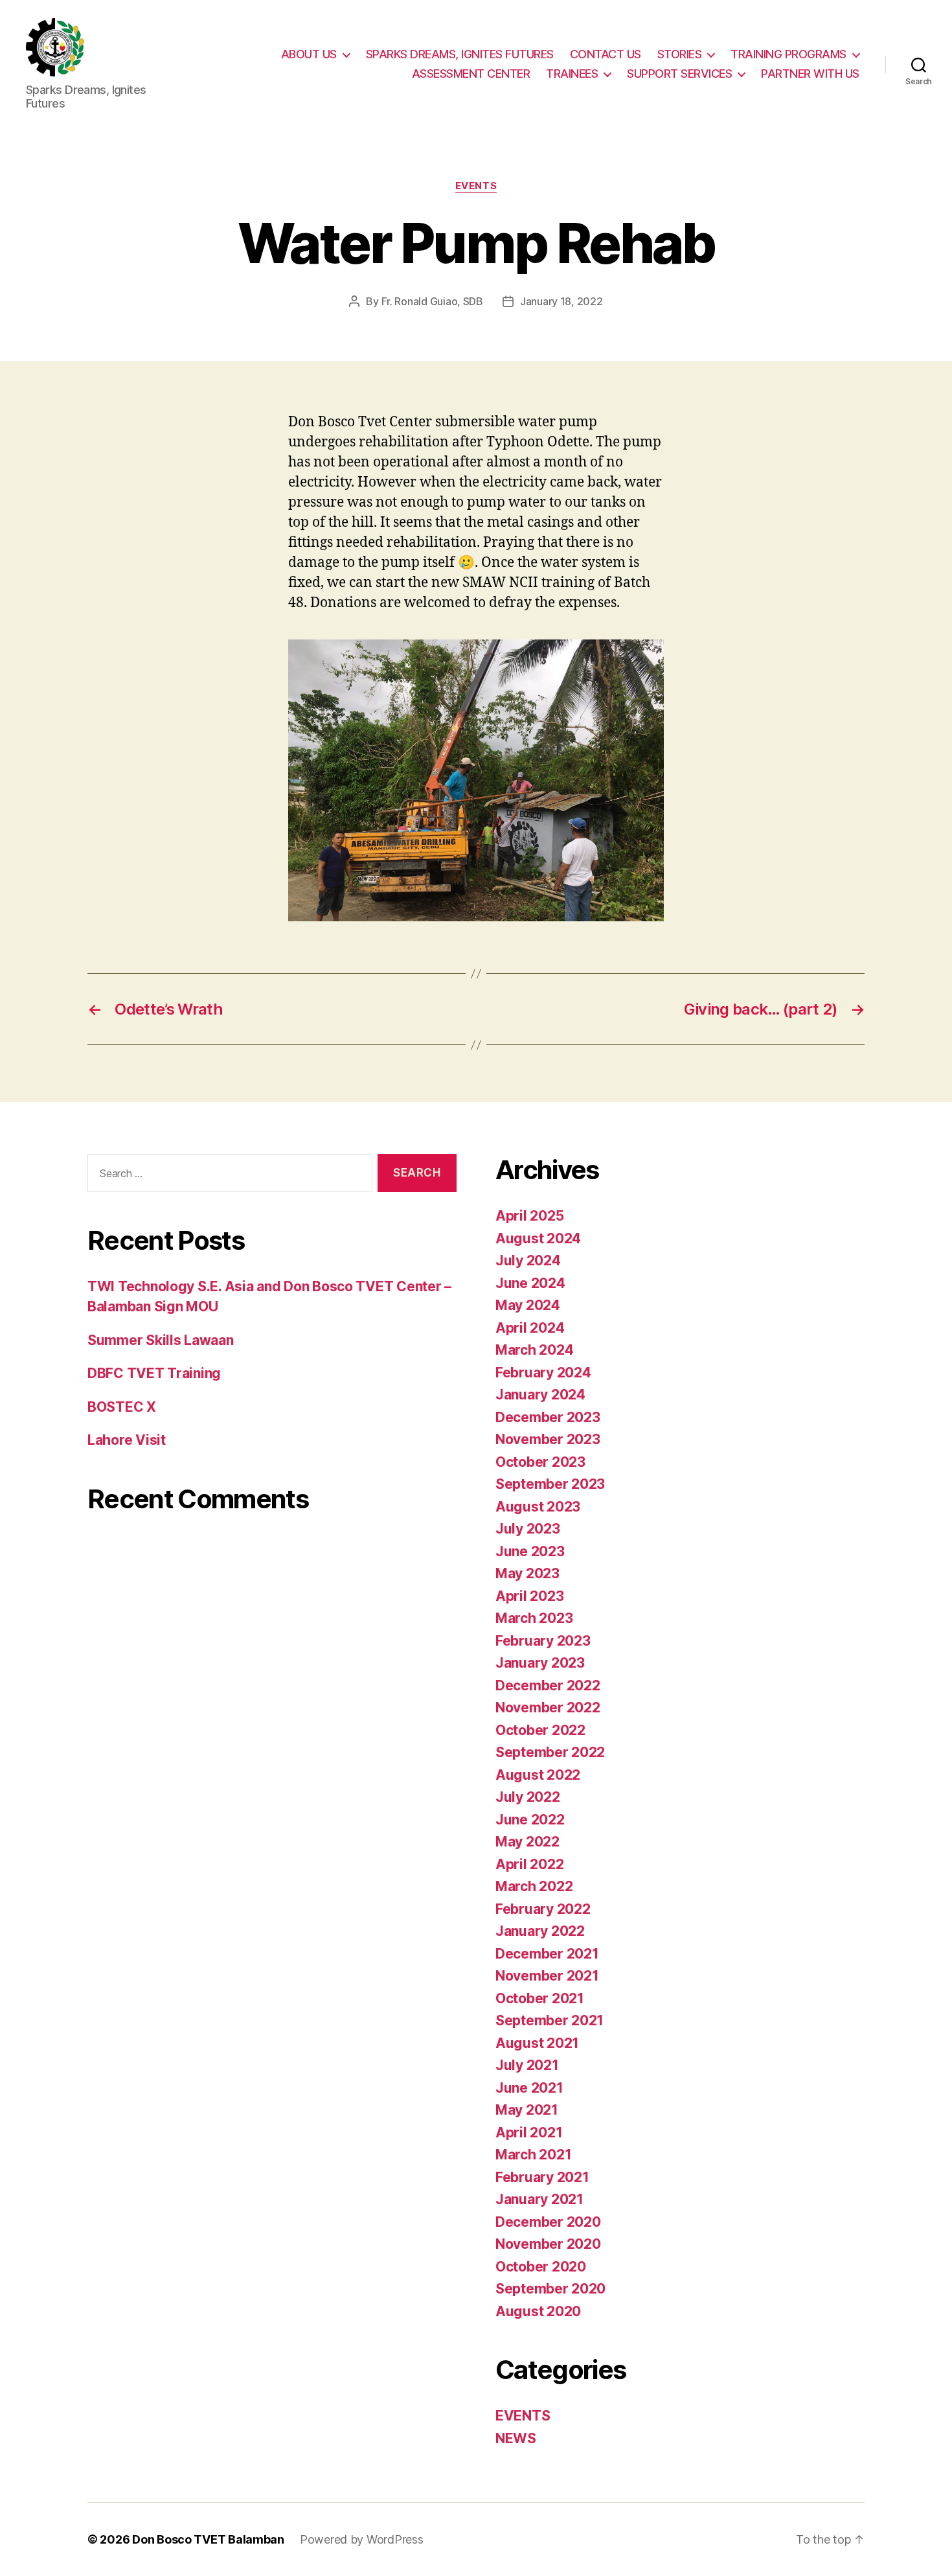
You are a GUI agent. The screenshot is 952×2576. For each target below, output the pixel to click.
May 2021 (527, 2110)
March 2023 (534, 1618)
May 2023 (527, 1573)
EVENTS (476, 186)
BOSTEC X (122, 1407)
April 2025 (529, 1216)
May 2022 (527, 1842)
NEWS (516, 2438)
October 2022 (540, 1730)
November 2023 (548, 1439)
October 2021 (540, 1998)
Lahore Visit (127, 1440)
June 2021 (529, 2088)
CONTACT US (606, 54)
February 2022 (543, 1909)
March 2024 (534, 1350)
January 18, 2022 (561, 301)
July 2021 (527, 2065)
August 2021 (537, 2043)
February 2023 (543, 1641)
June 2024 (530, 1283)
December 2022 (548, 1685)
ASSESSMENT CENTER (471, 74)
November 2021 (547, 1976)
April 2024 (530, 1328)
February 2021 (542, 2177)
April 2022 (529, 1864)
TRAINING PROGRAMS (788, 54)
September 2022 (550, 1752)
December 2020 (548, 2222)
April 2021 (529, 2133)
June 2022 (530, 1820)
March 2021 (533, 2155)
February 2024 (543, 1373)
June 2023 (530, 1551)
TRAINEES (572, 74)
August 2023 (538, 1507)
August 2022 (538, 1775)
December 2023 (548, 1417)
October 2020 (541, 2267)
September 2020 (550, 2289)
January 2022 (540, 1931)
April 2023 (529, 1596)
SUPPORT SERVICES (679, 74)
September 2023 (550, 1484)
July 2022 (528, 1797)
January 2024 (540, 1395)
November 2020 (548, 2244)
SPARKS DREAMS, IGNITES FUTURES (460, 54)
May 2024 (528, 1305)
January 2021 (539, 2199)
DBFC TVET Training (154, 1373)
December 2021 (547, 1954)
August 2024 (538, 1238)
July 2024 (528, 1260)
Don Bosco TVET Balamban (208, 2539)
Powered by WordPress (362, 2539)
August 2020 (538, 2311)
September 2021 (550, 2020)
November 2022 (548, 1708)
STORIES (680, 54)
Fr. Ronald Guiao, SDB (432, 301)
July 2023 (528, 1529)
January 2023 (540, 1663)
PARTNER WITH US (810, 74)
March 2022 (534, 1886)
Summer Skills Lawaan (161, 1340)
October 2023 (540, 1462)
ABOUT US (309, 54)
